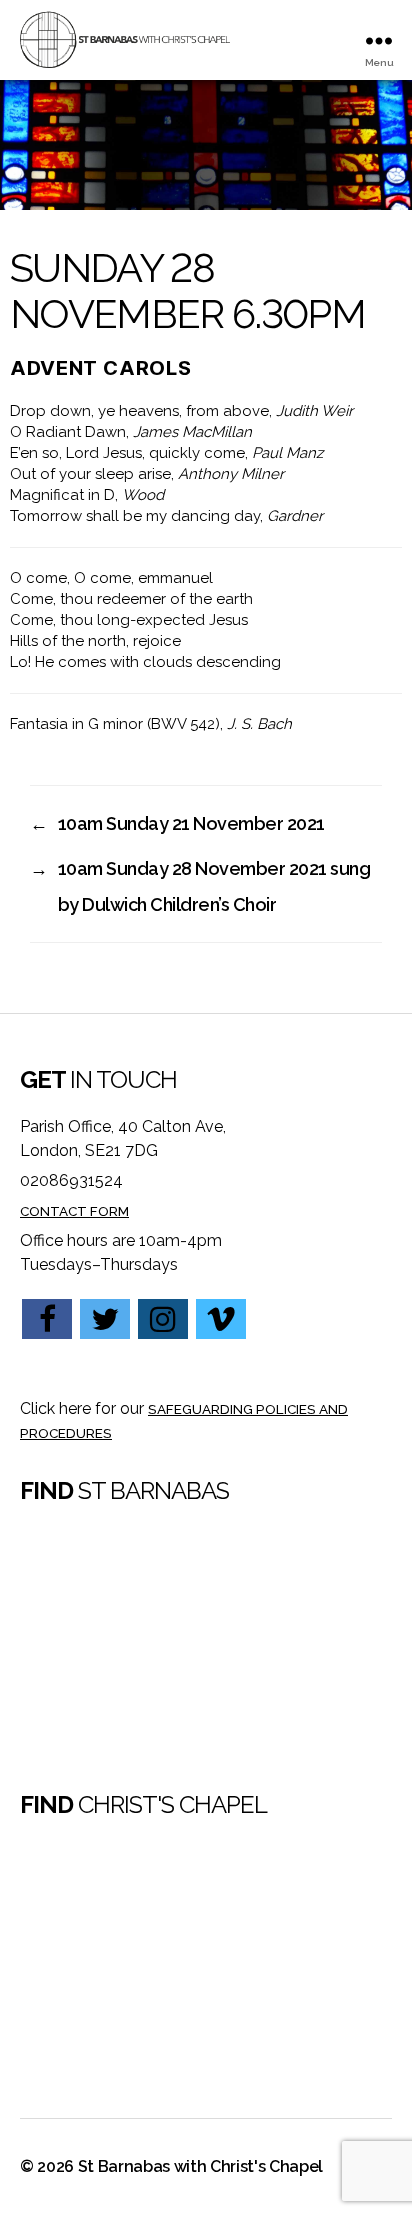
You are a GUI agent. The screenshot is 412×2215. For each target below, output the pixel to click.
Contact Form (74, 1211)
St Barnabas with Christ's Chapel (200, 2166)
